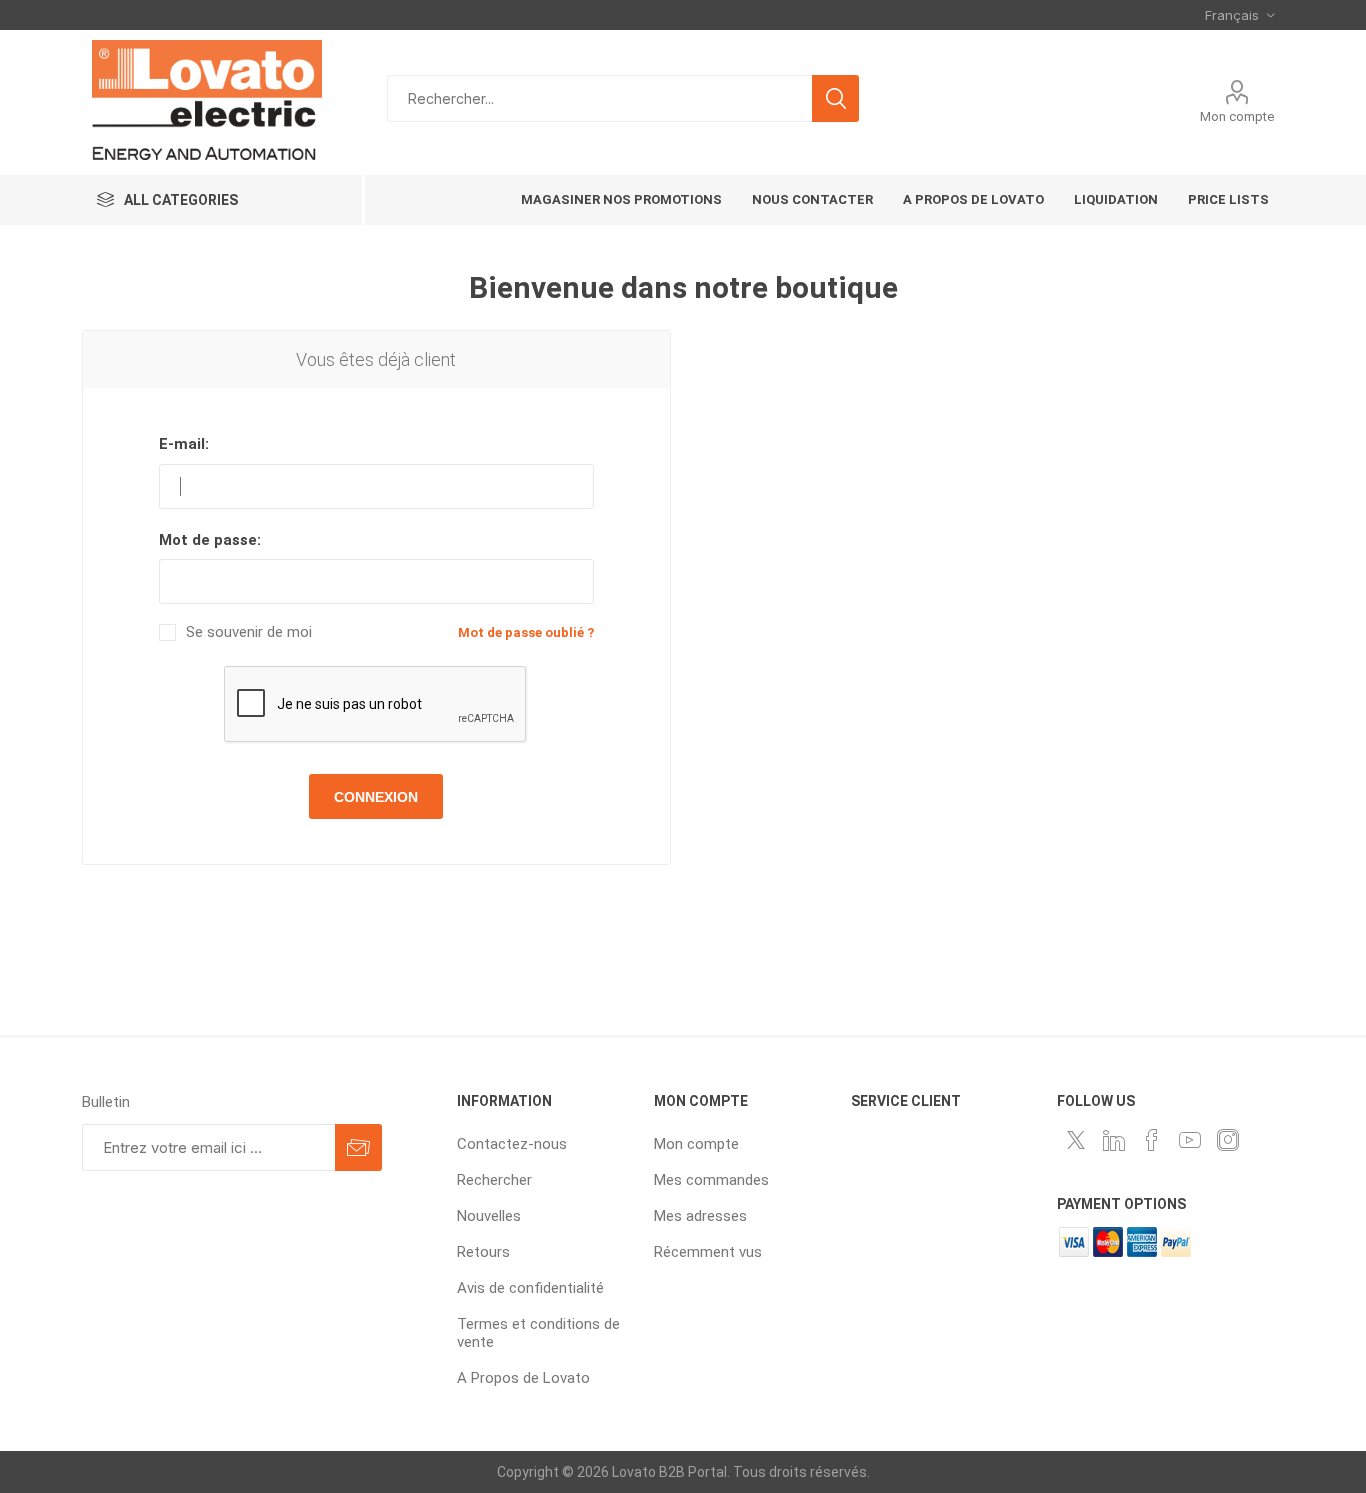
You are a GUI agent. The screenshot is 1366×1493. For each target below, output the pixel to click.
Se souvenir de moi (249, 632)
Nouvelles (489, 1216)
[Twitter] (1076, 1140)
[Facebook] (1152, 1140)
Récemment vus (708, 1252)
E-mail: (184, 444)
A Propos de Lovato (523, 1378)
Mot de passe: (210, 540)
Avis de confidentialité (530, 1288)
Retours (483, 1252)
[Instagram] (1228, 1140)
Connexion (376, 797)
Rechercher (835, 98)
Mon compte (1237, 116)
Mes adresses (700, 1216)
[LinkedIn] (1114, 1140)
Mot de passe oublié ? (526, 632)
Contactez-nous (512, 1144)
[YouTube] (1190, 1140)
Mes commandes (711, 1180)
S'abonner (358, 1147)
